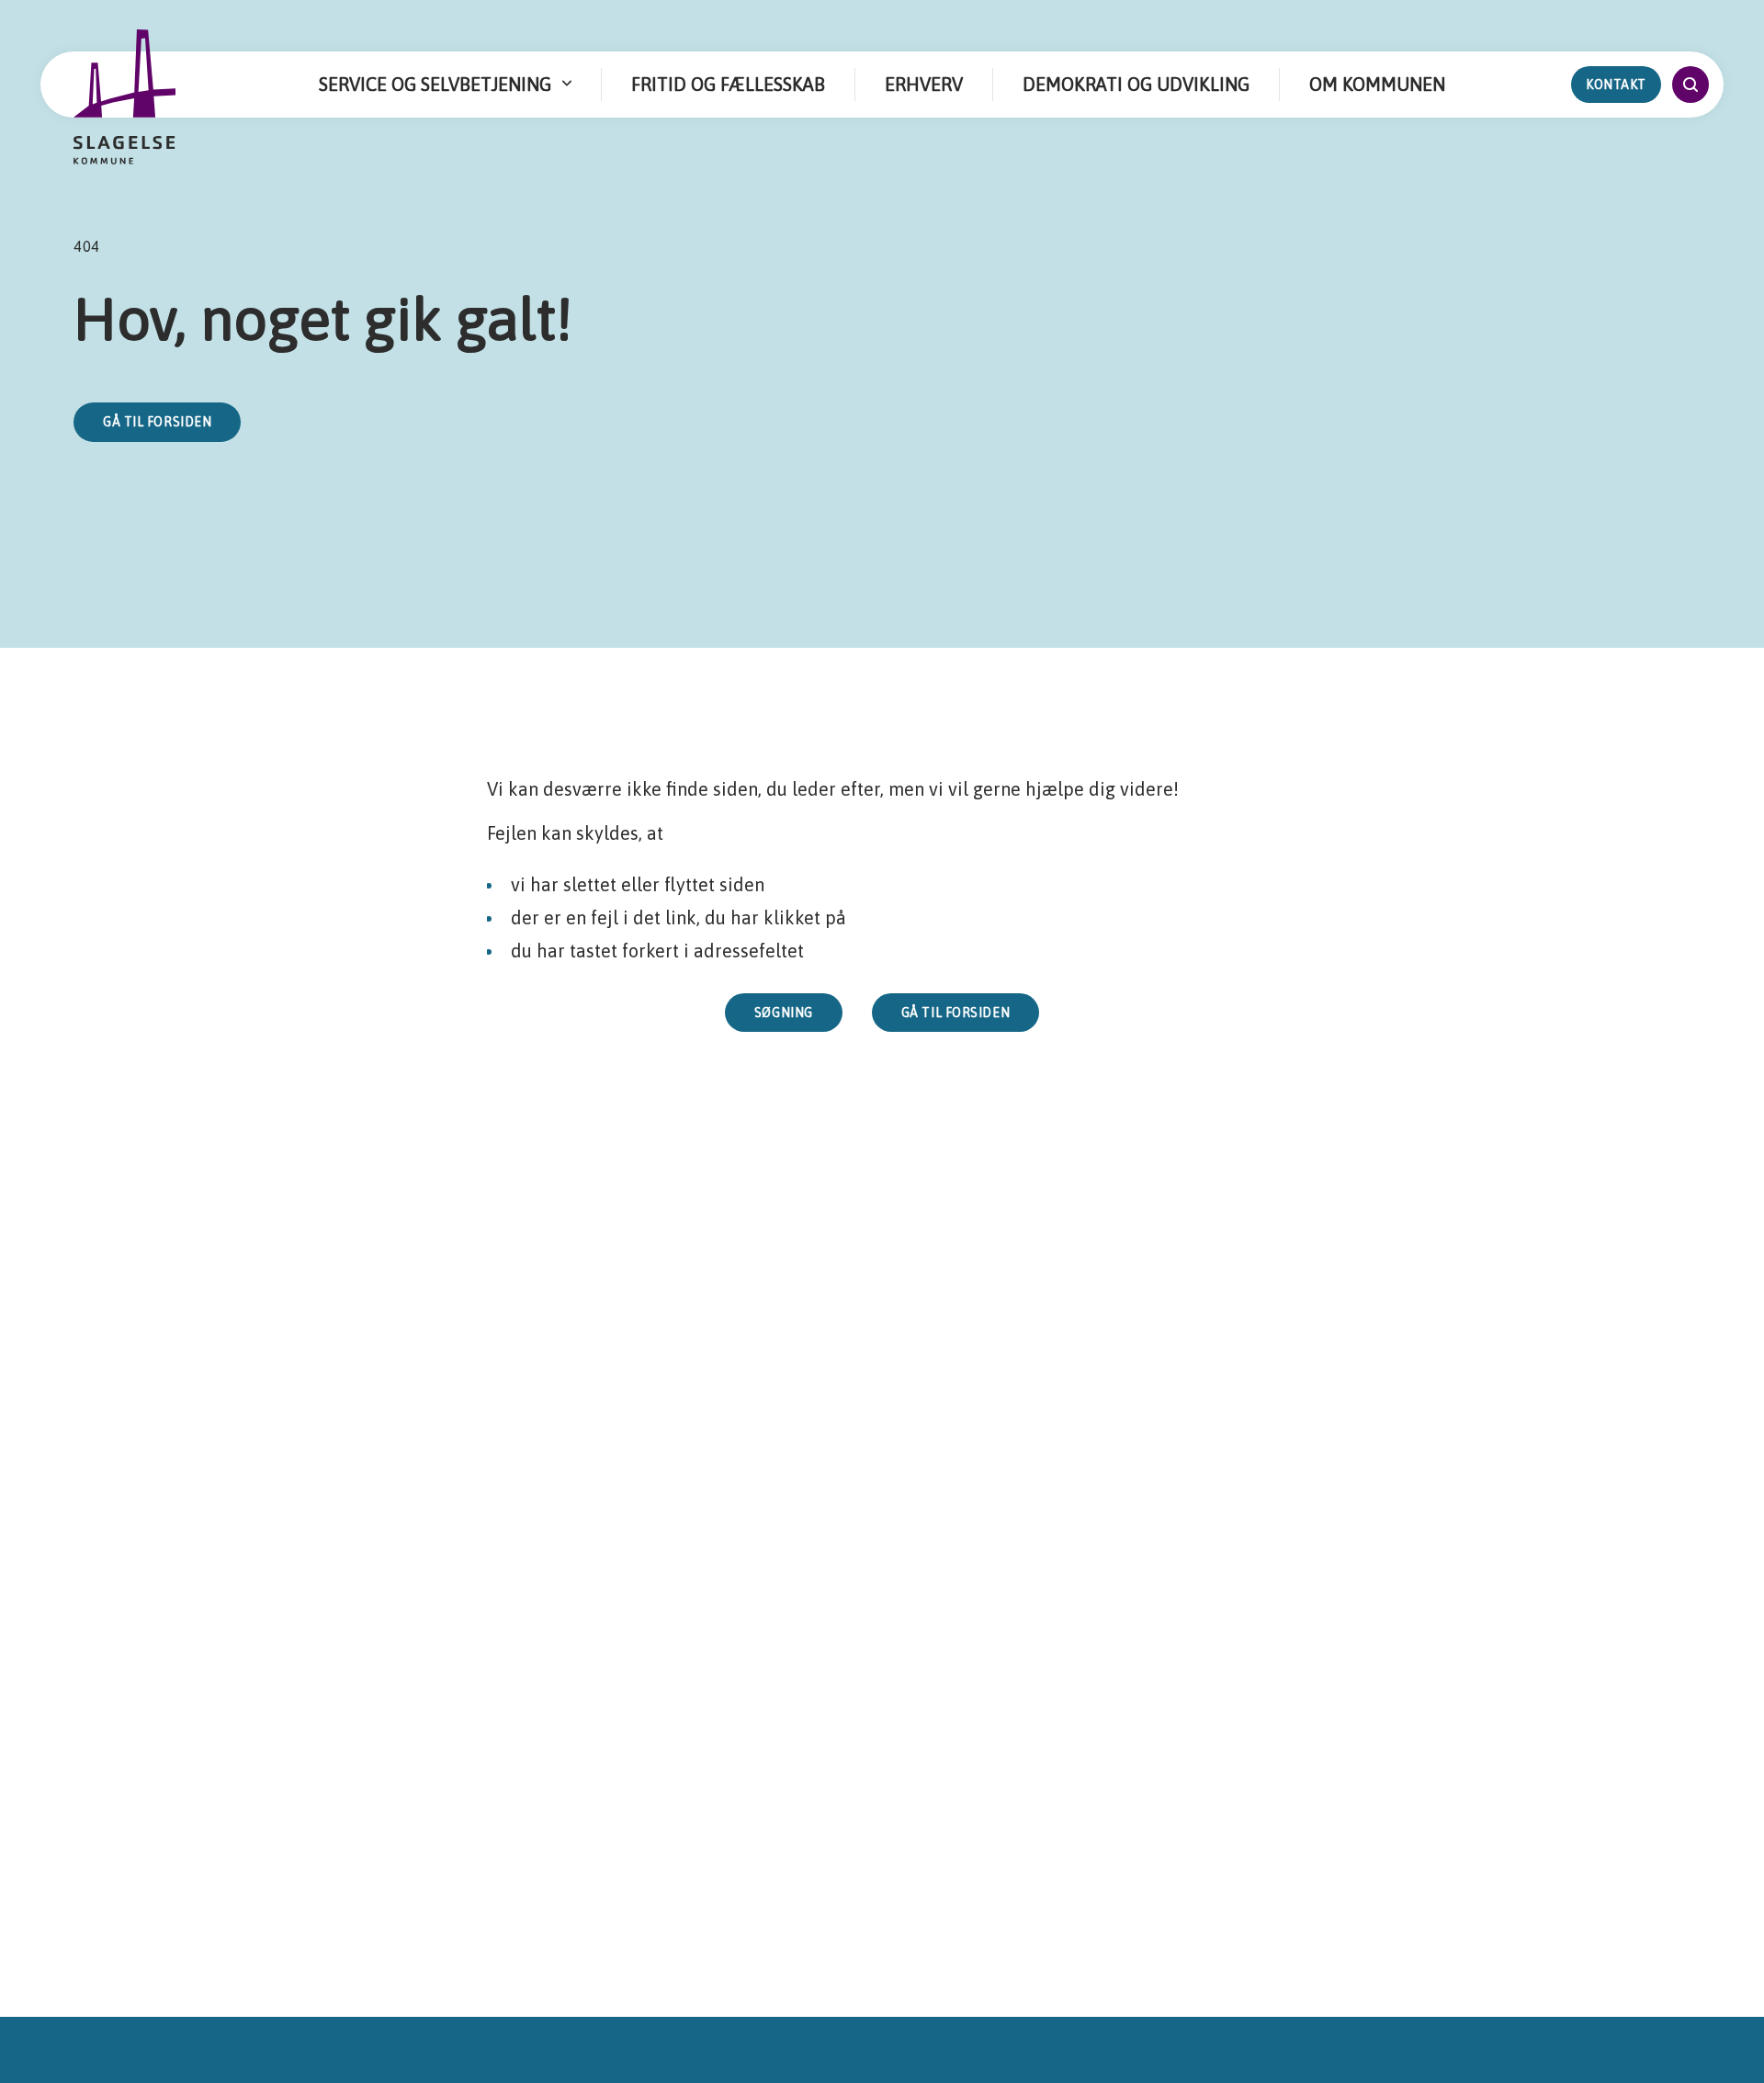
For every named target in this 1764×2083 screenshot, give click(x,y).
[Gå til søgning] (1690, 85)
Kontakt (1616, 85)
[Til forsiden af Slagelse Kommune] (125, 97)
